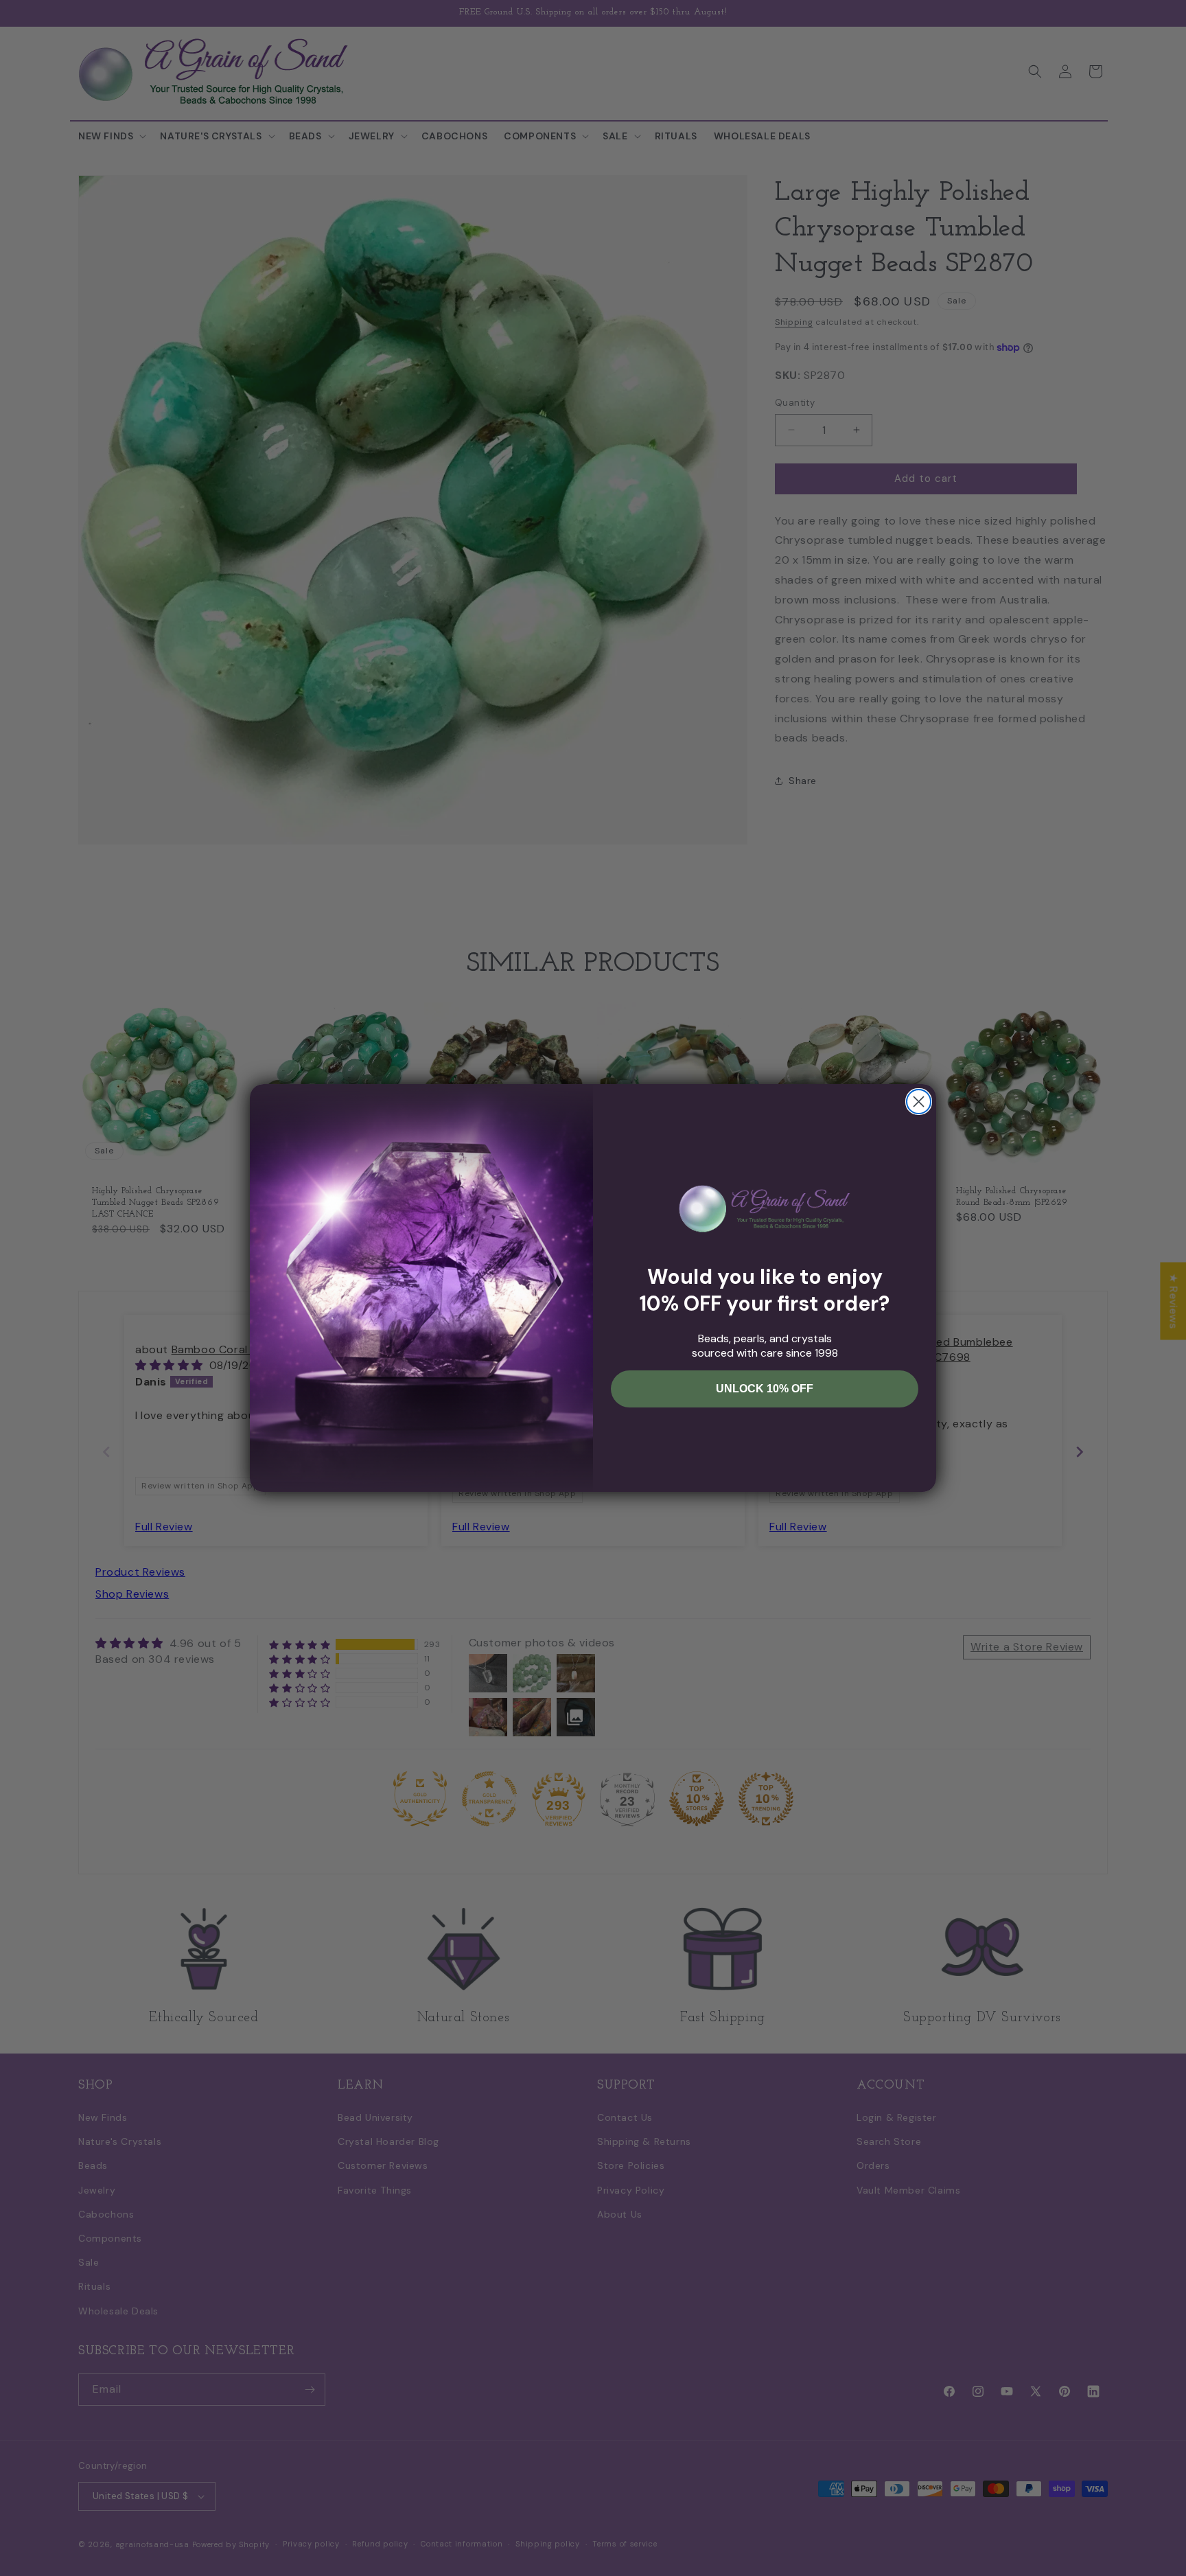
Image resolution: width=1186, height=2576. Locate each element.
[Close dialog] (919, 1102)
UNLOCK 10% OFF (765, 1389)
